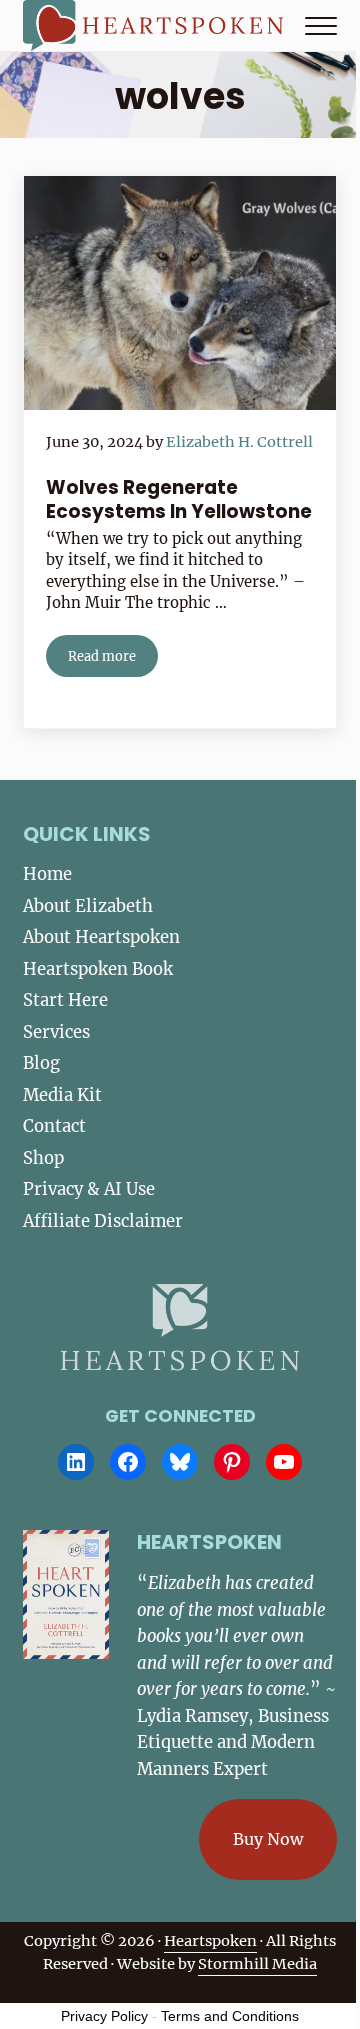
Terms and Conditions (230, 2016)
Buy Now (268, 1839)
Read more (113, 659)
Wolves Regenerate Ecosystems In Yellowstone (179, 499)
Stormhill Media (257, 1964)
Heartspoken (210, 1941)
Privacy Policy (104, 2016)
